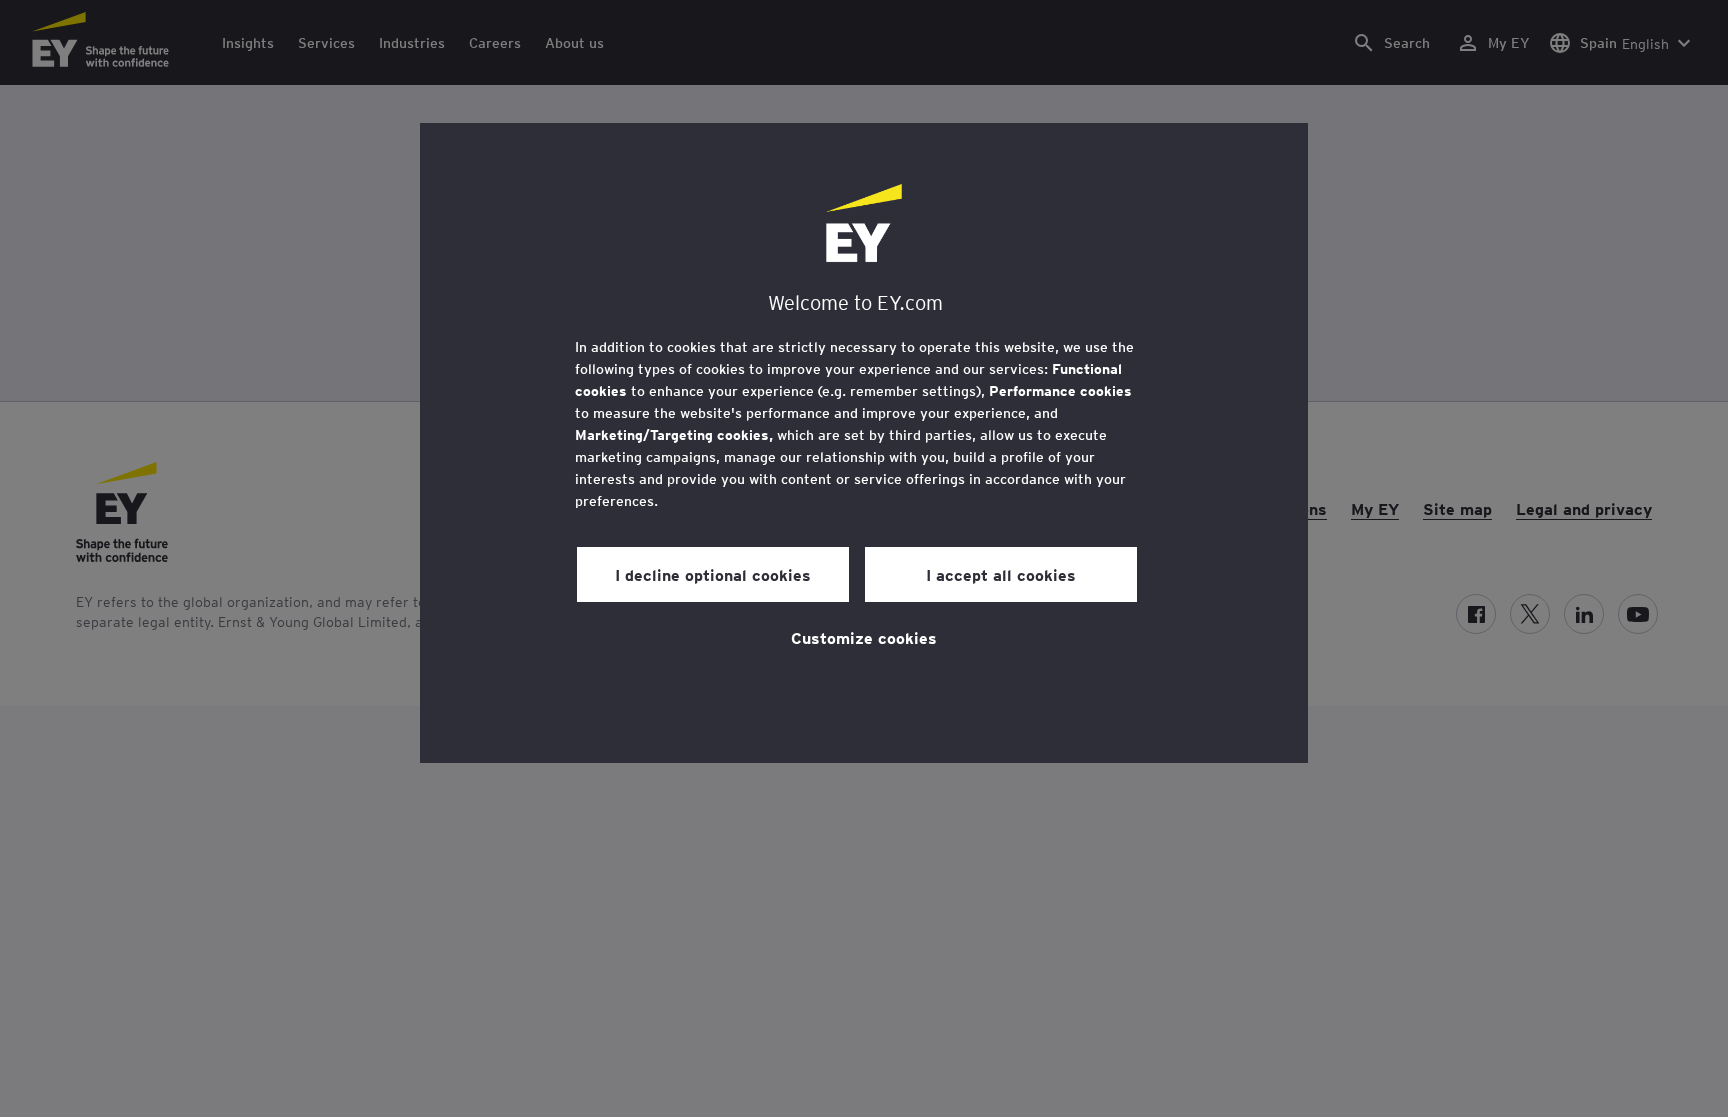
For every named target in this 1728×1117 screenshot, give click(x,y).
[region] (864, 443)
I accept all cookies (1001, 574)
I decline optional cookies (713, 574)
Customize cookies (864, 637)
